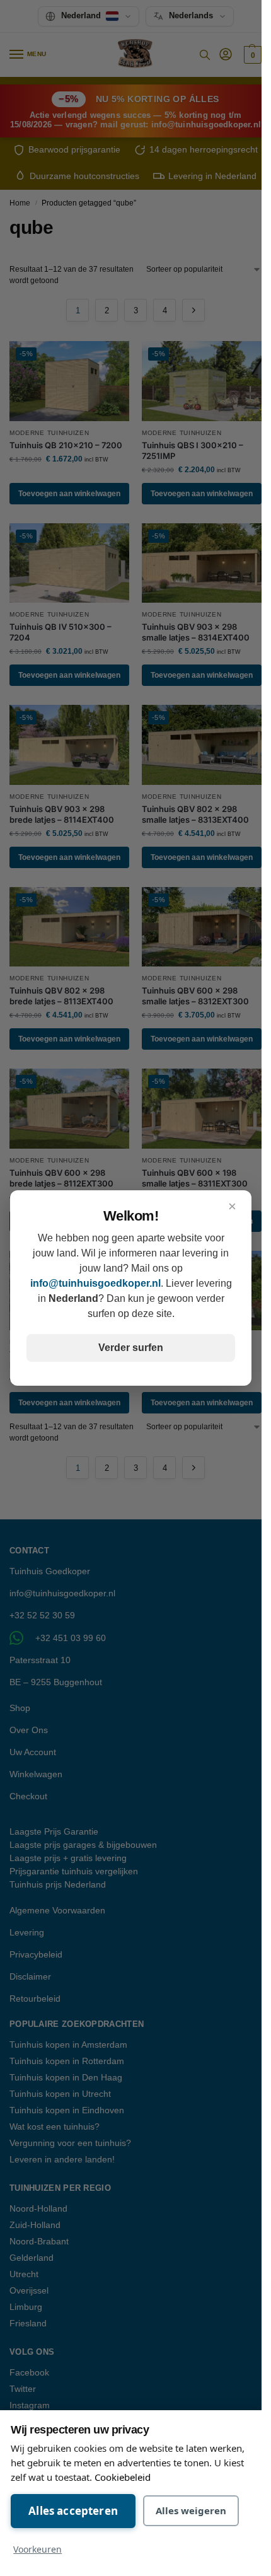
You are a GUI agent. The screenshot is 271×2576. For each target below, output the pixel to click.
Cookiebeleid (123, 2477)
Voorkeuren (37, 2549)
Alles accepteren (73, 2511)
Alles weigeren (191, 2510)
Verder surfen (131, 1348)
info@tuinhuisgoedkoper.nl (95, 1283)
